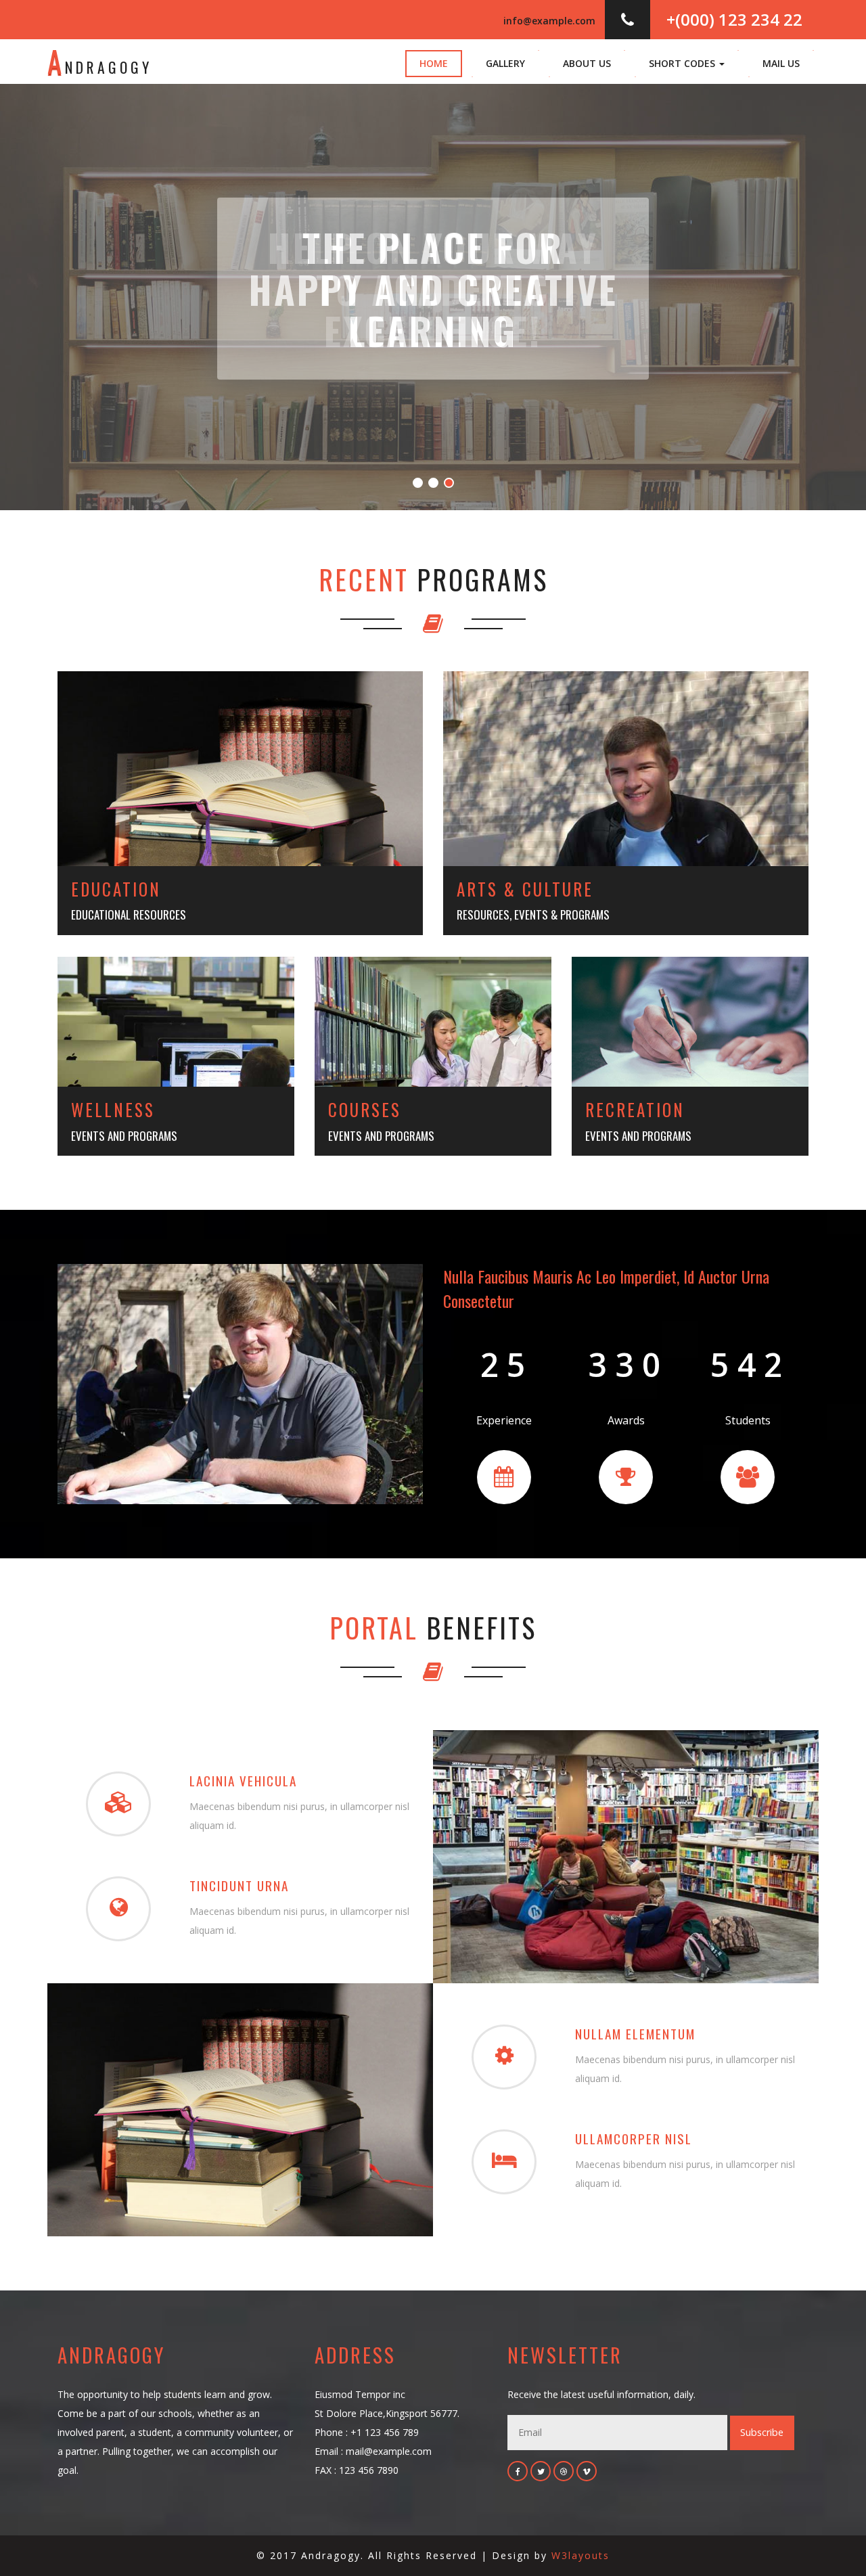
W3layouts (580, 2555)
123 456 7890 (369, 2470)
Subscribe (762, 2432)
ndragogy (100, 61)
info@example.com (549, 21)
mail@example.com (389, 2451)
